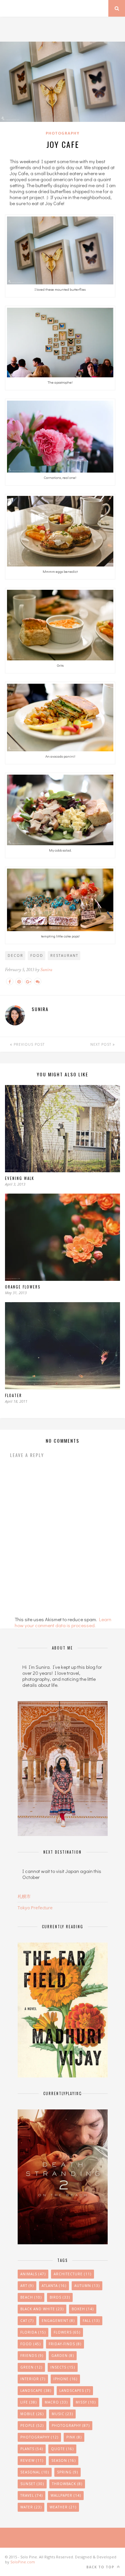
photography (39, 2437)
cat (27, 2321)
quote (62, 2449)
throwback (67, 2484)
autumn (87, 2286)
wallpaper (66, 2495)
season (63, 2460)
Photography (62, 133)
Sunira (46, 970)
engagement (58, 2321)
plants (32, 2449)
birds (60, 2297)
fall (91, 2321)
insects (63, 2367)
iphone (65, 2379)
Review (32, 2460)
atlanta (54, 2286)
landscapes (75, 2391)
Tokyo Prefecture (35, 1908)
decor (15, 955)
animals (33, 2274)
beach (31, 2297)
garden (63, 2356)
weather (63, 2507)
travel (31, 2495)
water (31, 2507)
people (32, 2425)
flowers (67, 2332)
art (27, 2286)
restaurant (64, 955)
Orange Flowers (23, 1287)
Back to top (101, 2567)
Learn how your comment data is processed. (63, 1622)
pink (74, 2437)
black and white (42, 2309)
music (62, 2414)
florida (33, 2332)
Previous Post (28, 1044)
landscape (36, 2391)
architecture (72, 2274)
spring (67, 2472)
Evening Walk (20, 1178)
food (37, 955)
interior (33, 2379)
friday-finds (65, 2344)
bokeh (83, 2309)
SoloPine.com (23, 2562)
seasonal (35, 2472)
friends (32, 2356)
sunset (32, 2484)
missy (86, 2402)
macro (56, 2402)
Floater (13, 1395)
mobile (32, 2414)
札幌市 (24, 1896)
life (28, 2402)
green (31, 2367)
